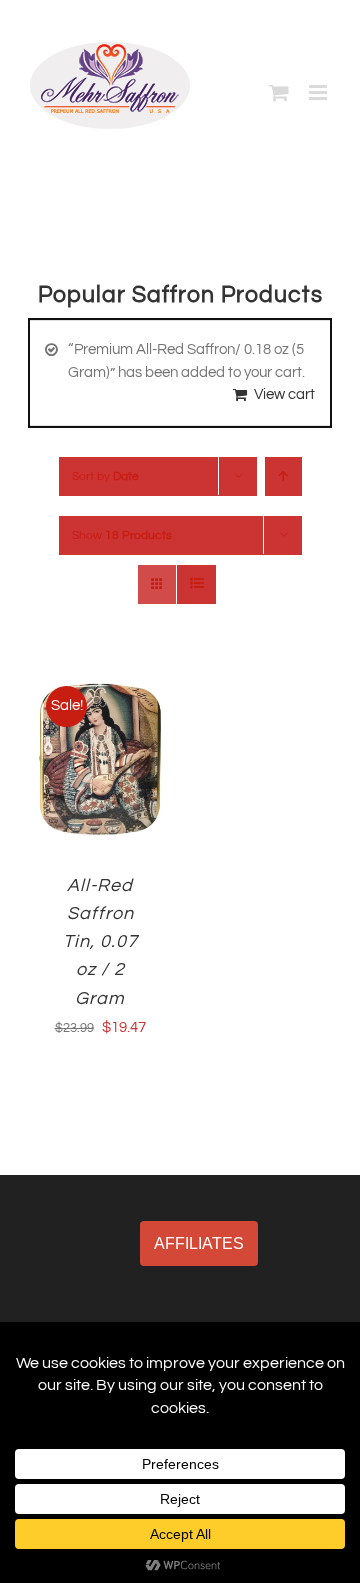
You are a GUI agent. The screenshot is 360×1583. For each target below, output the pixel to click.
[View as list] (196, 584)
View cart (284, 394)
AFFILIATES (199, 1243)
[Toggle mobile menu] (319, 92)
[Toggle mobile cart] (279, 92)
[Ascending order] (283, 476)
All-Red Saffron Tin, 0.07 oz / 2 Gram (100, 941)
